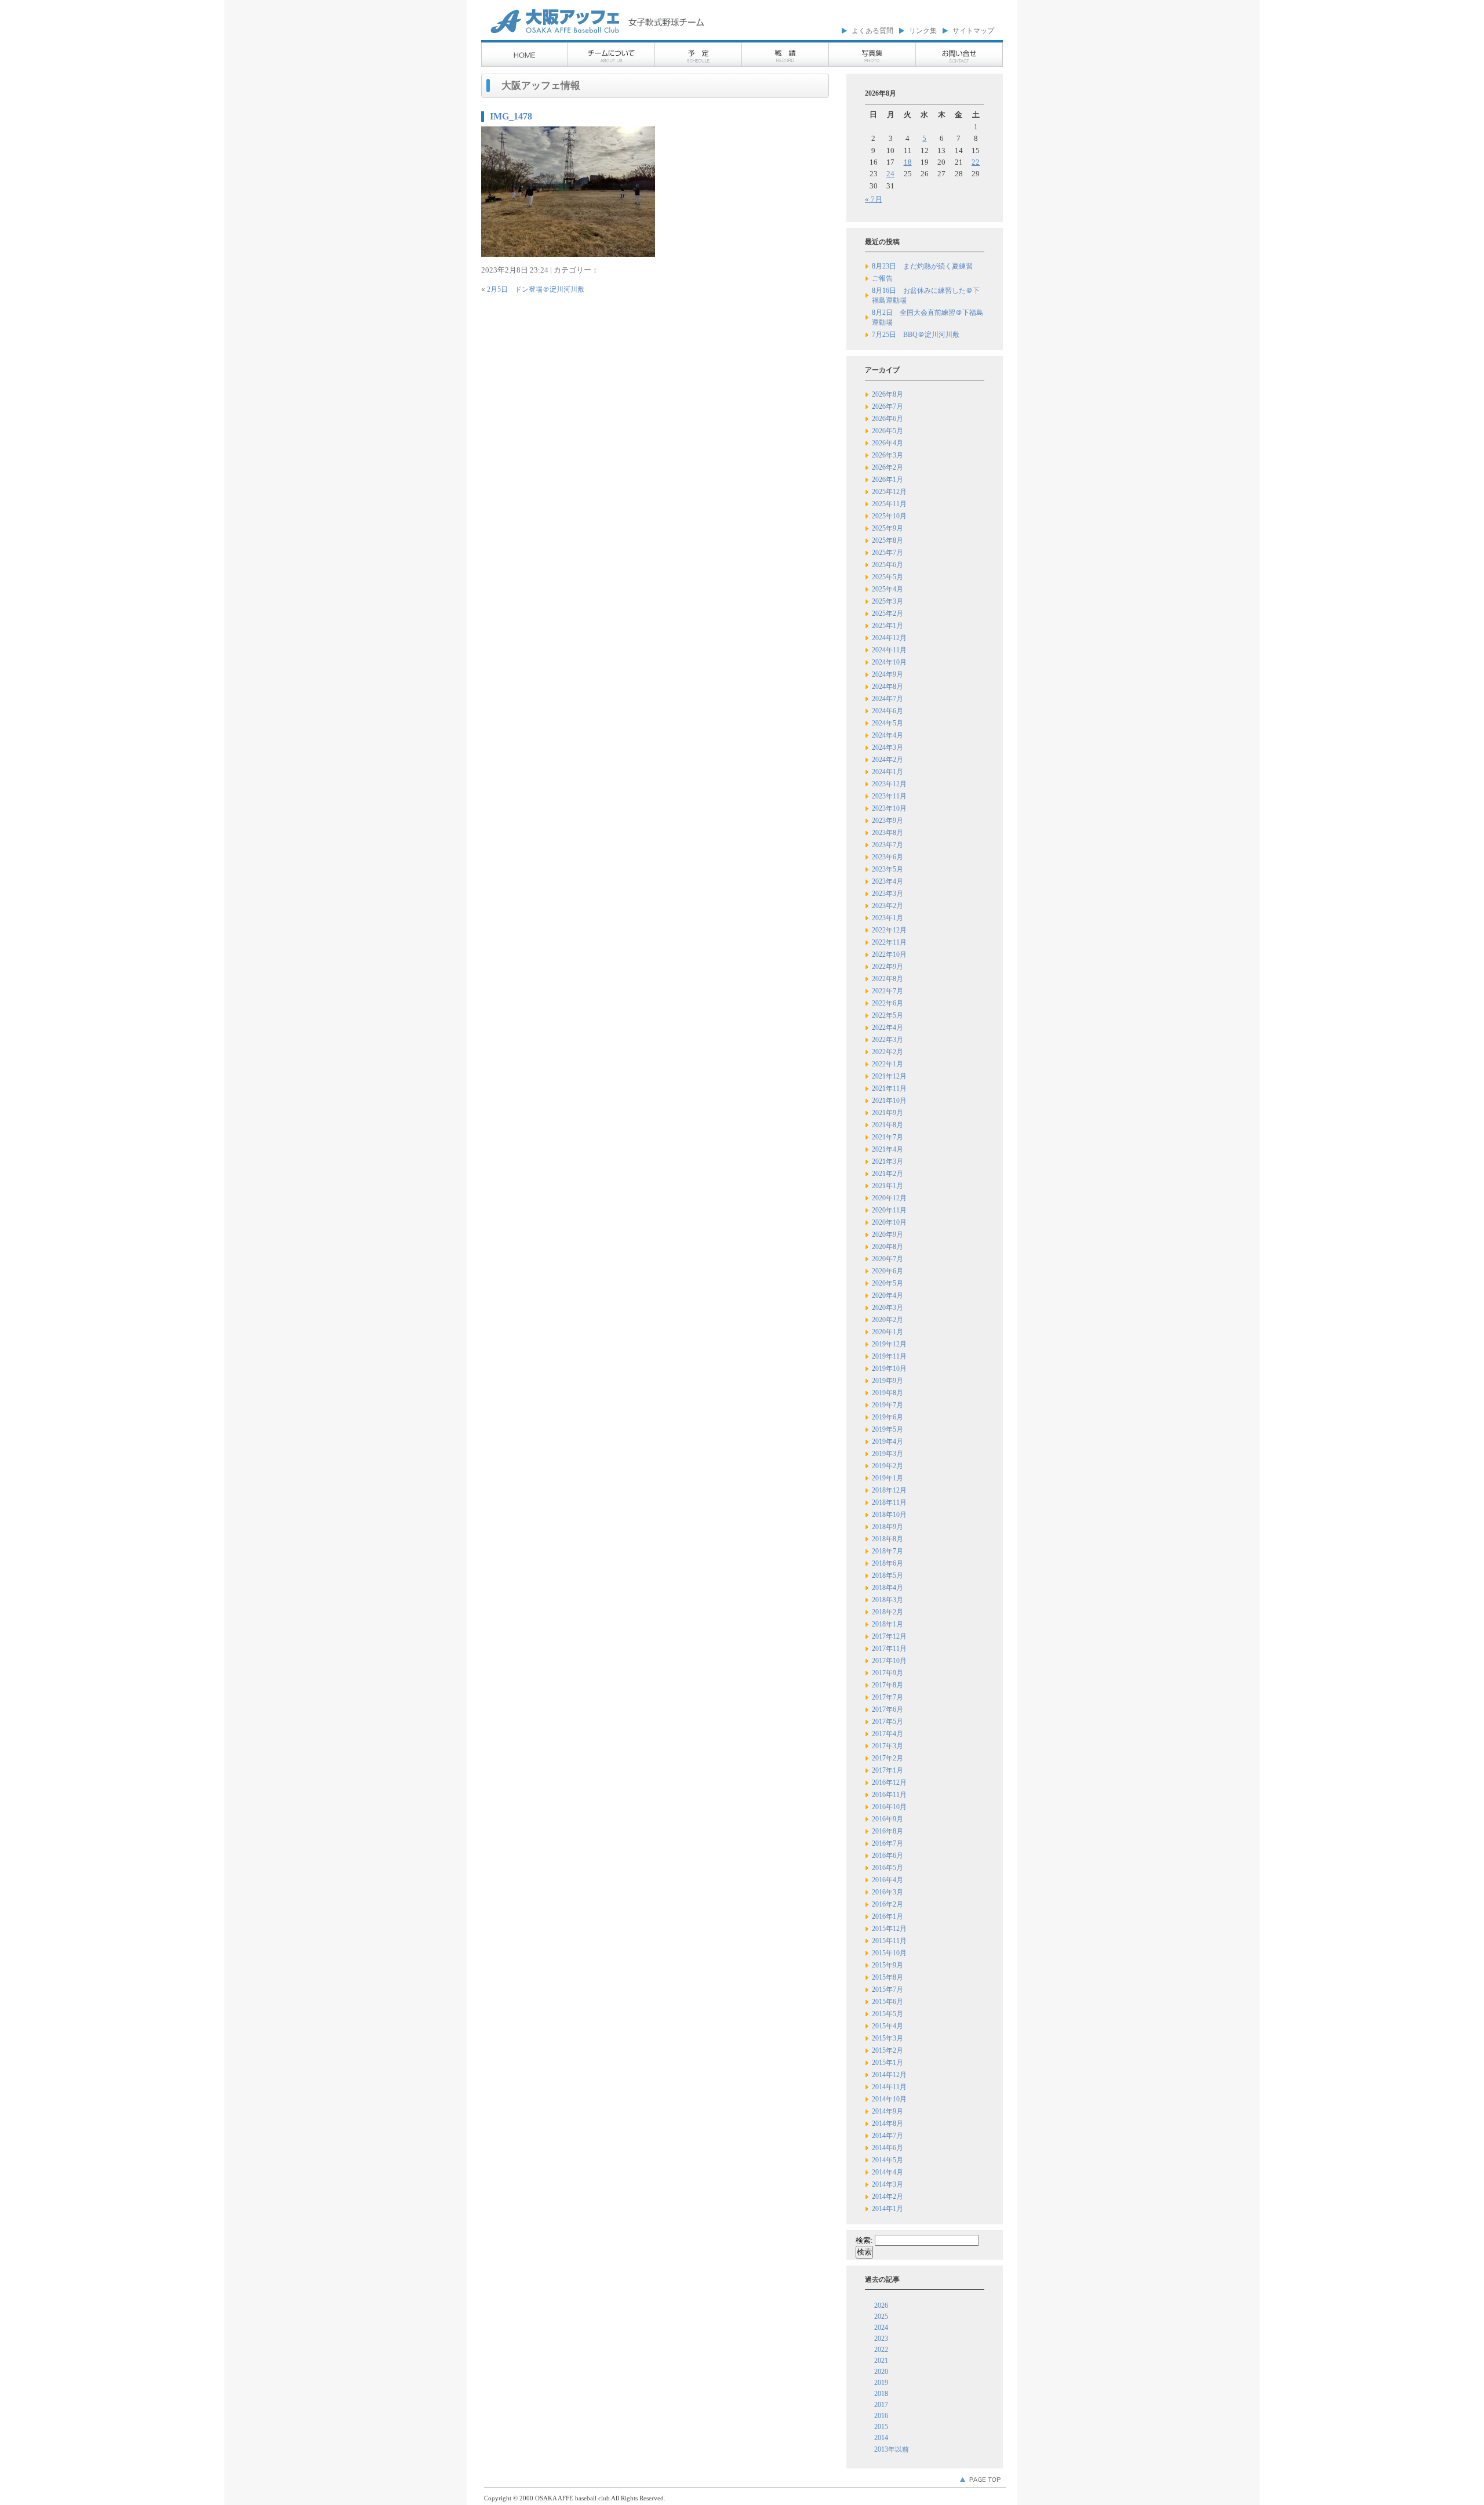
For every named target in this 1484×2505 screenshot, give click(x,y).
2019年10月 (889, 1368)
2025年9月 (888, 528)
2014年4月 (888, 2172)
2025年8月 (888, 540)
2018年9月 (888, 1527)
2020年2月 (888, 1320)
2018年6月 (888, 1563)
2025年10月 (889, 516)
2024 (881, 2328)
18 (908, 162)
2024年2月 (888, 760)
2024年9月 (888, 674)
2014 (881, 2438)
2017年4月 (888, 1734)
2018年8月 (888, 1539)
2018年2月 (888, 1612)
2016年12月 (889, 1782)
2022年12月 (889, 930)
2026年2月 (888, 467)
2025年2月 (888, 613)
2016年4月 (888, 1880)
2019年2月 (888, 1466)
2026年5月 (888, 431)
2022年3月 (888, 1040)
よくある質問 (872, 31)
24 (890, 174)
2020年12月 (889, 1198)
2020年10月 (889, 1222)
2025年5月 (888, 577)
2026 (881, 2306)
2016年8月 (888, 1831)
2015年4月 (888, 2026)
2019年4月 (888, 1442)
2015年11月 (889, 1941)
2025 (881, 2317)
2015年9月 (888, 1965)
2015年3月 (888, 2038)
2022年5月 (888, 1015)
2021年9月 (888, 1113)
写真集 (872, 55)
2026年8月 (888, 394)
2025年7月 (888, 553)
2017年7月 (888, 1697)
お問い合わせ (959, 55)
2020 (881, 2372)
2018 (881, 2394)
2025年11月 (889, 504)
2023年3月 (888, 894)
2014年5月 (888, 2160)
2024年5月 (888, 723)
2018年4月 (888, 1588)
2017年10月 (889, 1661)
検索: (864, 2240)
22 (976, 162)
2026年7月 (888, 406)
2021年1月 (888, 1186)
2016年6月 (888, 1856)
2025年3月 (888, 601)
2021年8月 (888, 1125)
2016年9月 (888, 1819)
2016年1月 (888, 1916)
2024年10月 (889, 662)
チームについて (612, 55)
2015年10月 (889, 1953)
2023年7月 (888, 845)
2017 (881, 2405)
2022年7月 (888, 991)
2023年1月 (888, 918)
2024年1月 (888, 772)
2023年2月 (888, 906)
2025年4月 (888, 589)
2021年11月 (889, 1088)
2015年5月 (888, 2014)
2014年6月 (888, 2148)
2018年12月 (889, 1490)
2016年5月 (888, 1868)
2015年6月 (888, 2002)
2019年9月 (888, 1381)
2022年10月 (889, 954)
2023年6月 (888, 857)
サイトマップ (973, 31)
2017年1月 (888, 1770)
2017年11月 (889, 1649)
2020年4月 (888, 1295)
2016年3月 (888, 1892)
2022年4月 (888, 1028)
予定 (699, 55)
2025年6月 (888, 565)
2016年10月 (889, 1807)
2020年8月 (888, 1247)
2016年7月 (888, 1843)
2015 (881, 2427)
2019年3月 (888, 1454)
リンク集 (923, 31)
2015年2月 (888, 2050)
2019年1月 (888, 1478)
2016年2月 (888, 1904)
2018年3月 (888, 1600)
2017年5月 (888, 1722)
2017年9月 (888, 1673)
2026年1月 (888, 480)
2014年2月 (888, 2197)
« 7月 (874, 199)
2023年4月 (888, 881)
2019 (881, 2383)
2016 (881, 2416)
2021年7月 (888, 1137)
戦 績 (785, 55)
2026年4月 (888, 443)
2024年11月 (889, 650)
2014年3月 (888, 2184)
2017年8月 (888, 1685)
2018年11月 (889, 1502)
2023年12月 (889, 784)
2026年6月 (888, 419)
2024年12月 (889, 638)
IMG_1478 (511, 116)
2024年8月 (888, 687)
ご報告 (882, 278)
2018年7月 (888, 1551)
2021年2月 (888, 1174)
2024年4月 (888, 735)
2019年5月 (888, 1429)
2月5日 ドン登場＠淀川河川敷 (536, 289)
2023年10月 (889, 808)
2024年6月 (888, 711)
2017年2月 (888, 1758)
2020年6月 (888, 1271)
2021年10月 (889, 1101)
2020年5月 (888, 1283)
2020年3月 (888, 1308)
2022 (881, 2350)
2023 (881, 2339)
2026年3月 (888, 455)
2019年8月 (888, 1393)
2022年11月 (889, 942)
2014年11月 (889, 2087)
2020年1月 (888, 1332)
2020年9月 (888, 1235)
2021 (881, 2361)
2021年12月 (889, 1076)
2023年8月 (888, 833)
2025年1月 (888, 626)
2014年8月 (888, 2123)
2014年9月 (888, 2111)
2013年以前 (892, 2449)
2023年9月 (888, 821)
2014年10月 (889, 2099)
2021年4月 (888, 1149)
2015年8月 (888, 1977)
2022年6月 (888, 1003)
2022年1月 (888, 1064)
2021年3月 (888, 1161)
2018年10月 (889, 1515)
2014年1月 (888, 2209)
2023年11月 (889, 796)
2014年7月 (888, 2136)
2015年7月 (888, 1990)
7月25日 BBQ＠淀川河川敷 (916, 335)
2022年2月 (888, 1052)
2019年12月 (889, 1344)
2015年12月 (889, 1929)
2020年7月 (888, 1259)
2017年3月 (888, 1746)
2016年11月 (889, 1795)
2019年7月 (888, 1405)
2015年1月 (888, 2063)
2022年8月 (888, 979)
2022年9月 (888, 967)
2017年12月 (889, 1636)
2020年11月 (889, 1210)
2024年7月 (888, 699)
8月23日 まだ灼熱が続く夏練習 (922, 266)
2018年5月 (888, 1575)
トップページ (525, 55)
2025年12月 (889, 492)
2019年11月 (889, 1356)
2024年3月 (888, 747)
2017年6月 (888, 1709)
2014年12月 (889, 2075)
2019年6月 (888, 1417)
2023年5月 (888, 869)
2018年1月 (888, 1624)
